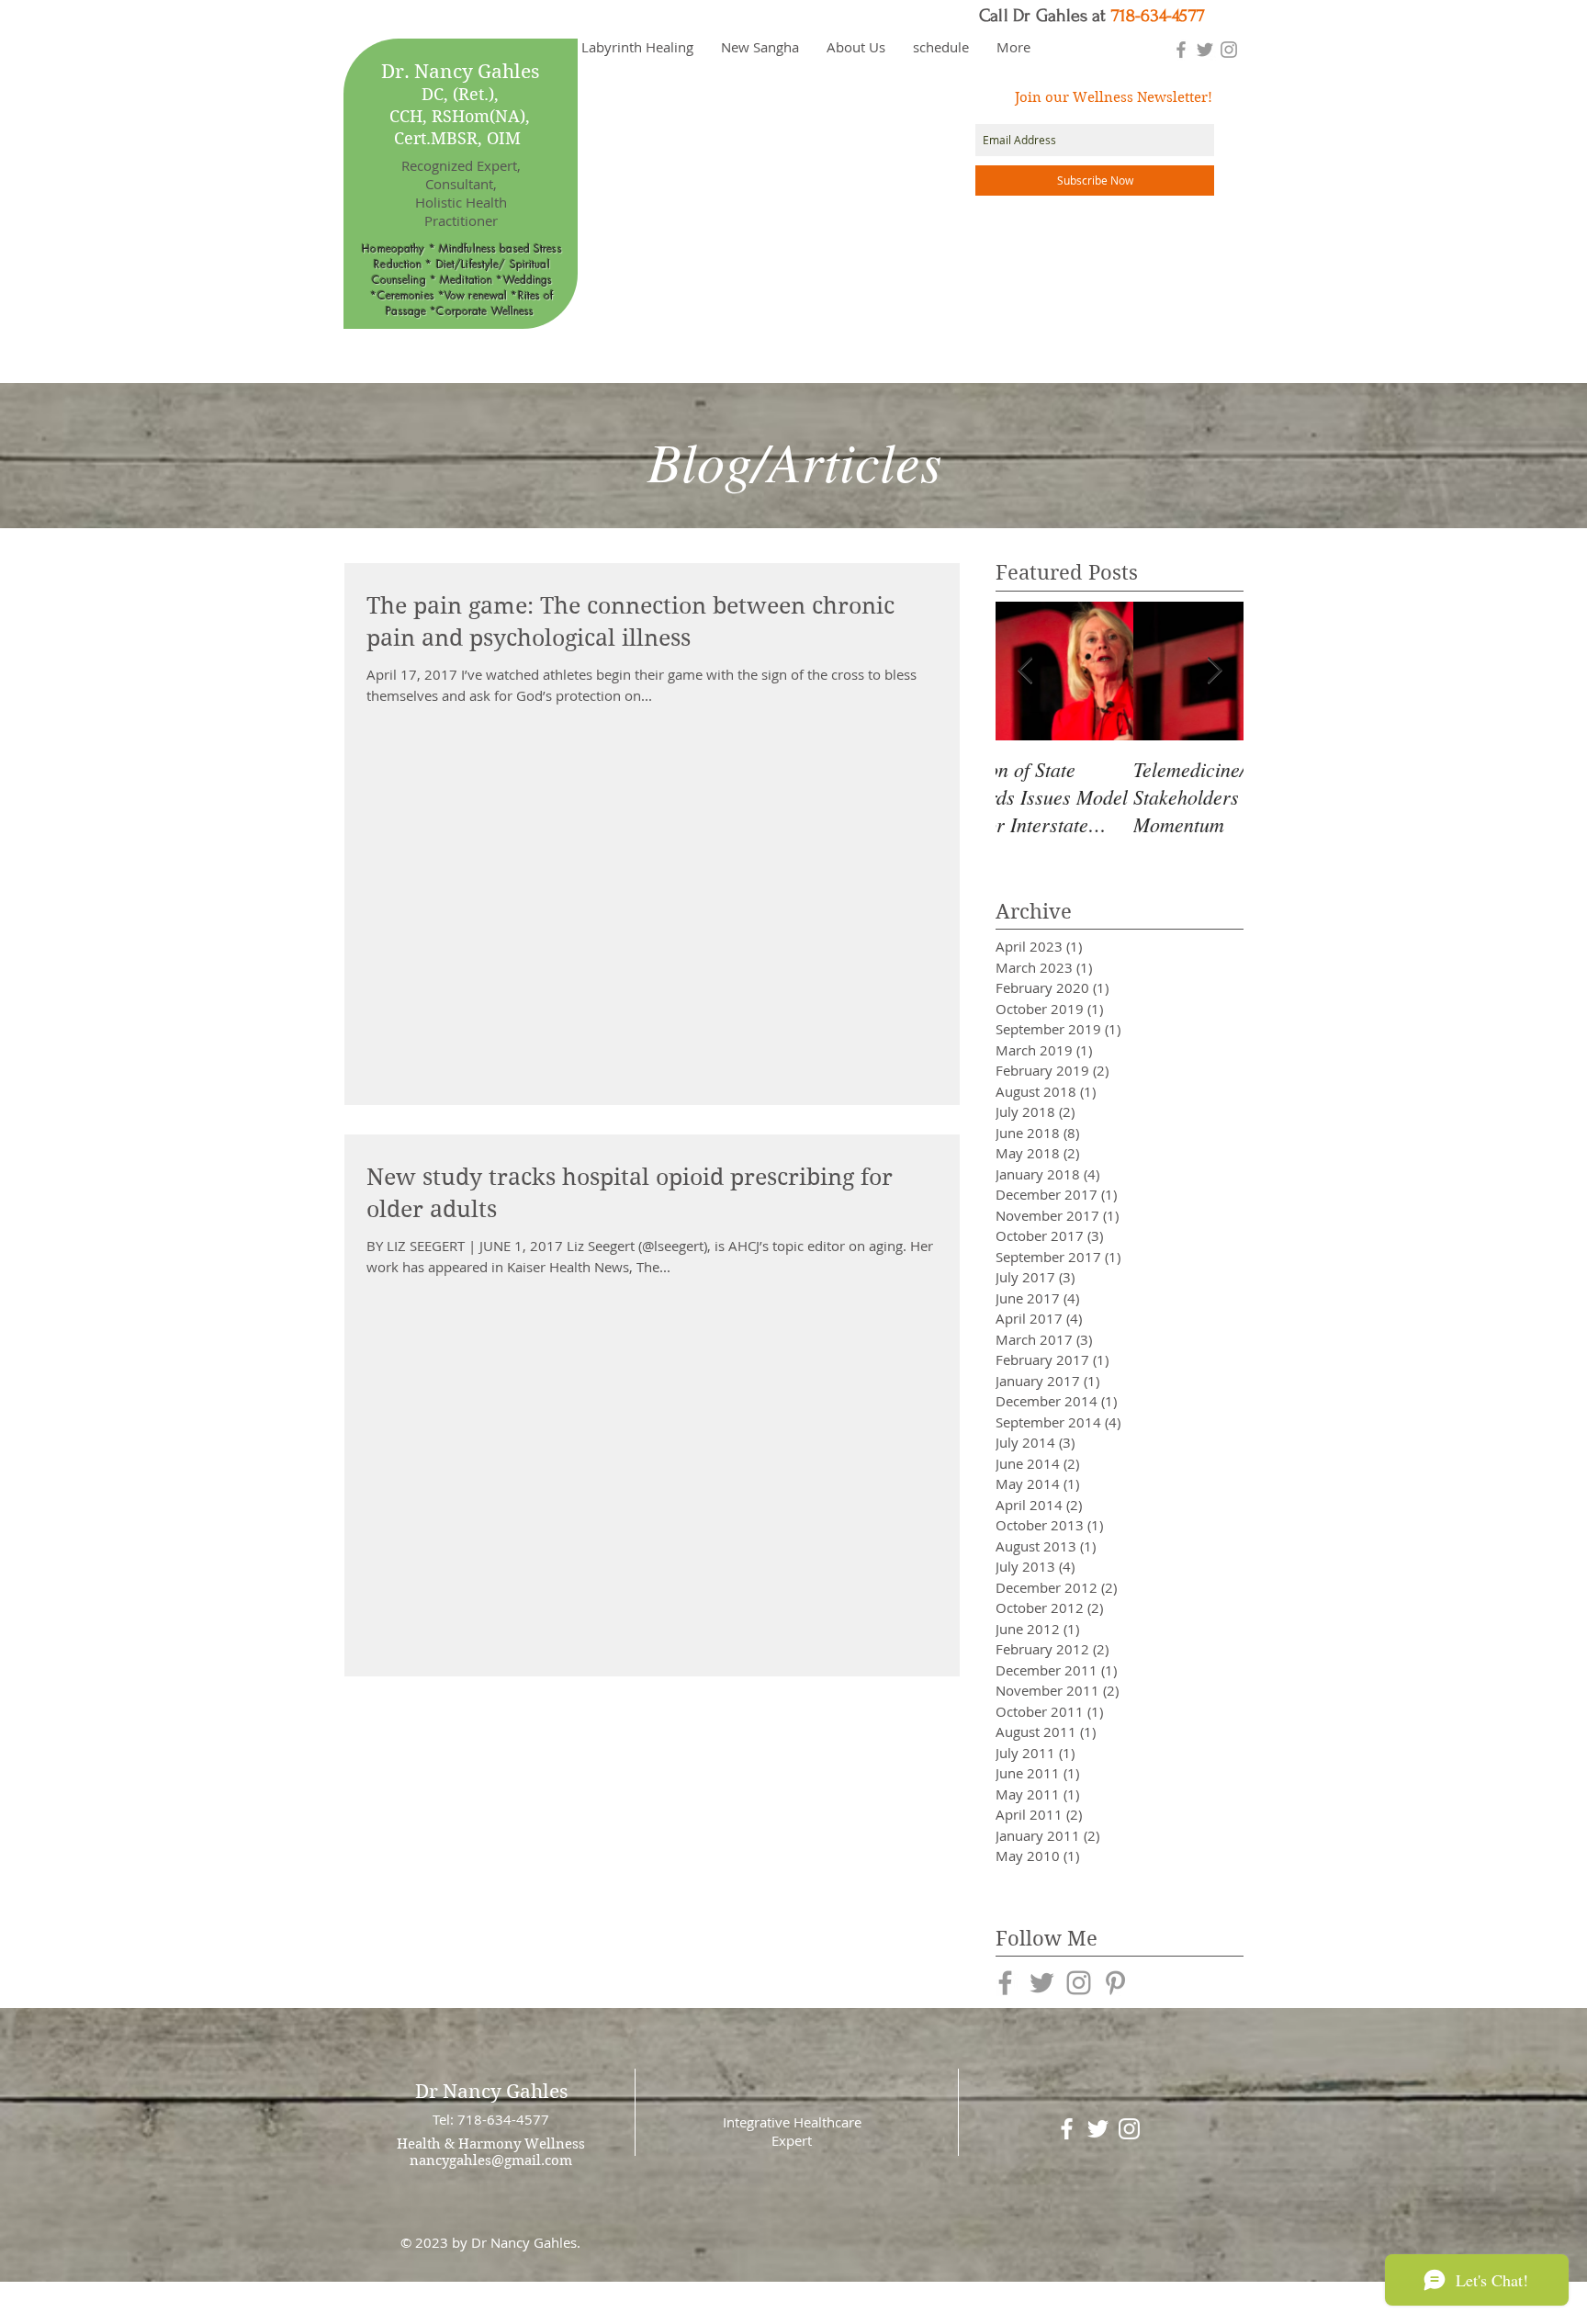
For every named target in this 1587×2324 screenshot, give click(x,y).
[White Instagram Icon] (1129, 2129)
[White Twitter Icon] (1098, 2129)
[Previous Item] (1025, 671)
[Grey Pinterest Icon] (1115, 1983)
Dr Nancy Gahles (491, 2092)
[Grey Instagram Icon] (1229, 50)
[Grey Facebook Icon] (1181, 50)
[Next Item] (1214, 671)
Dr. (395, 72)
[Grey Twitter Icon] (1205, 50)
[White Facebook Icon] (1067, 2129)
